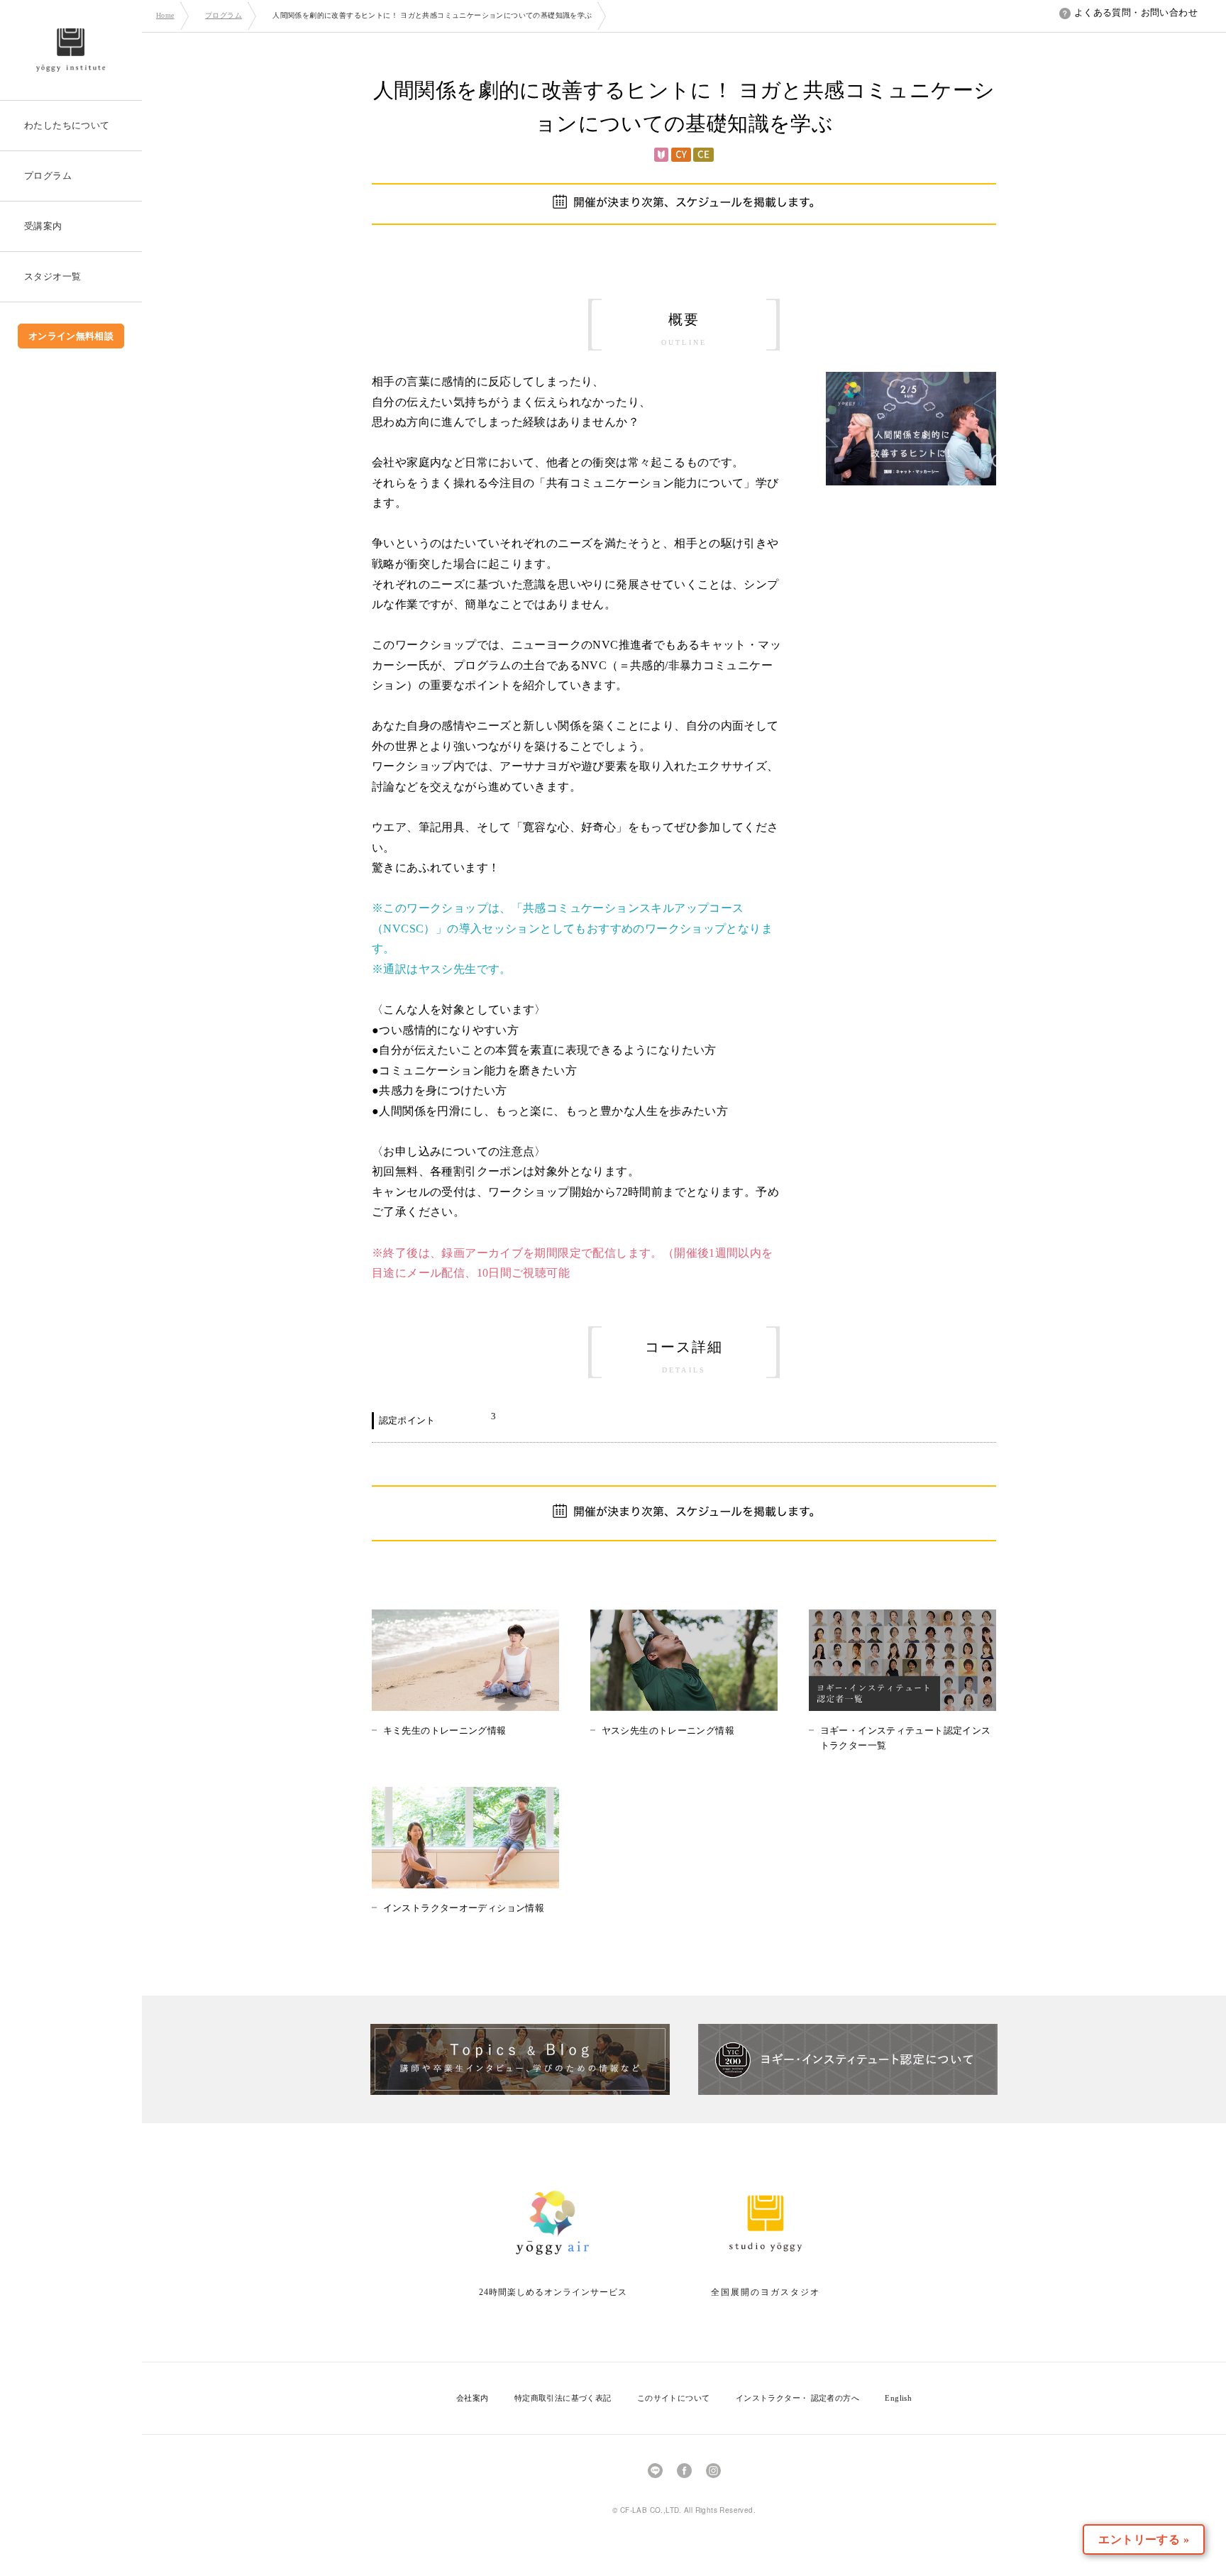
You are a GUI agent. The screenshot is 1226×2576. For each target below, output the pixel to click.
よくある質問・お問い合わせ (1136, 12)
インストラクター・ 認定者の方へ (797, 2398)
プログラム (223, 15)
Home (165, 15)
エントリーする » (1144, 2539)
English (898, 2398)
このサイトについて (674, 2398)
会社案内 (473, 2398)
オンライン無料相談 (71, 336)
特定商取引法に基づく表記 (563, 2398)
